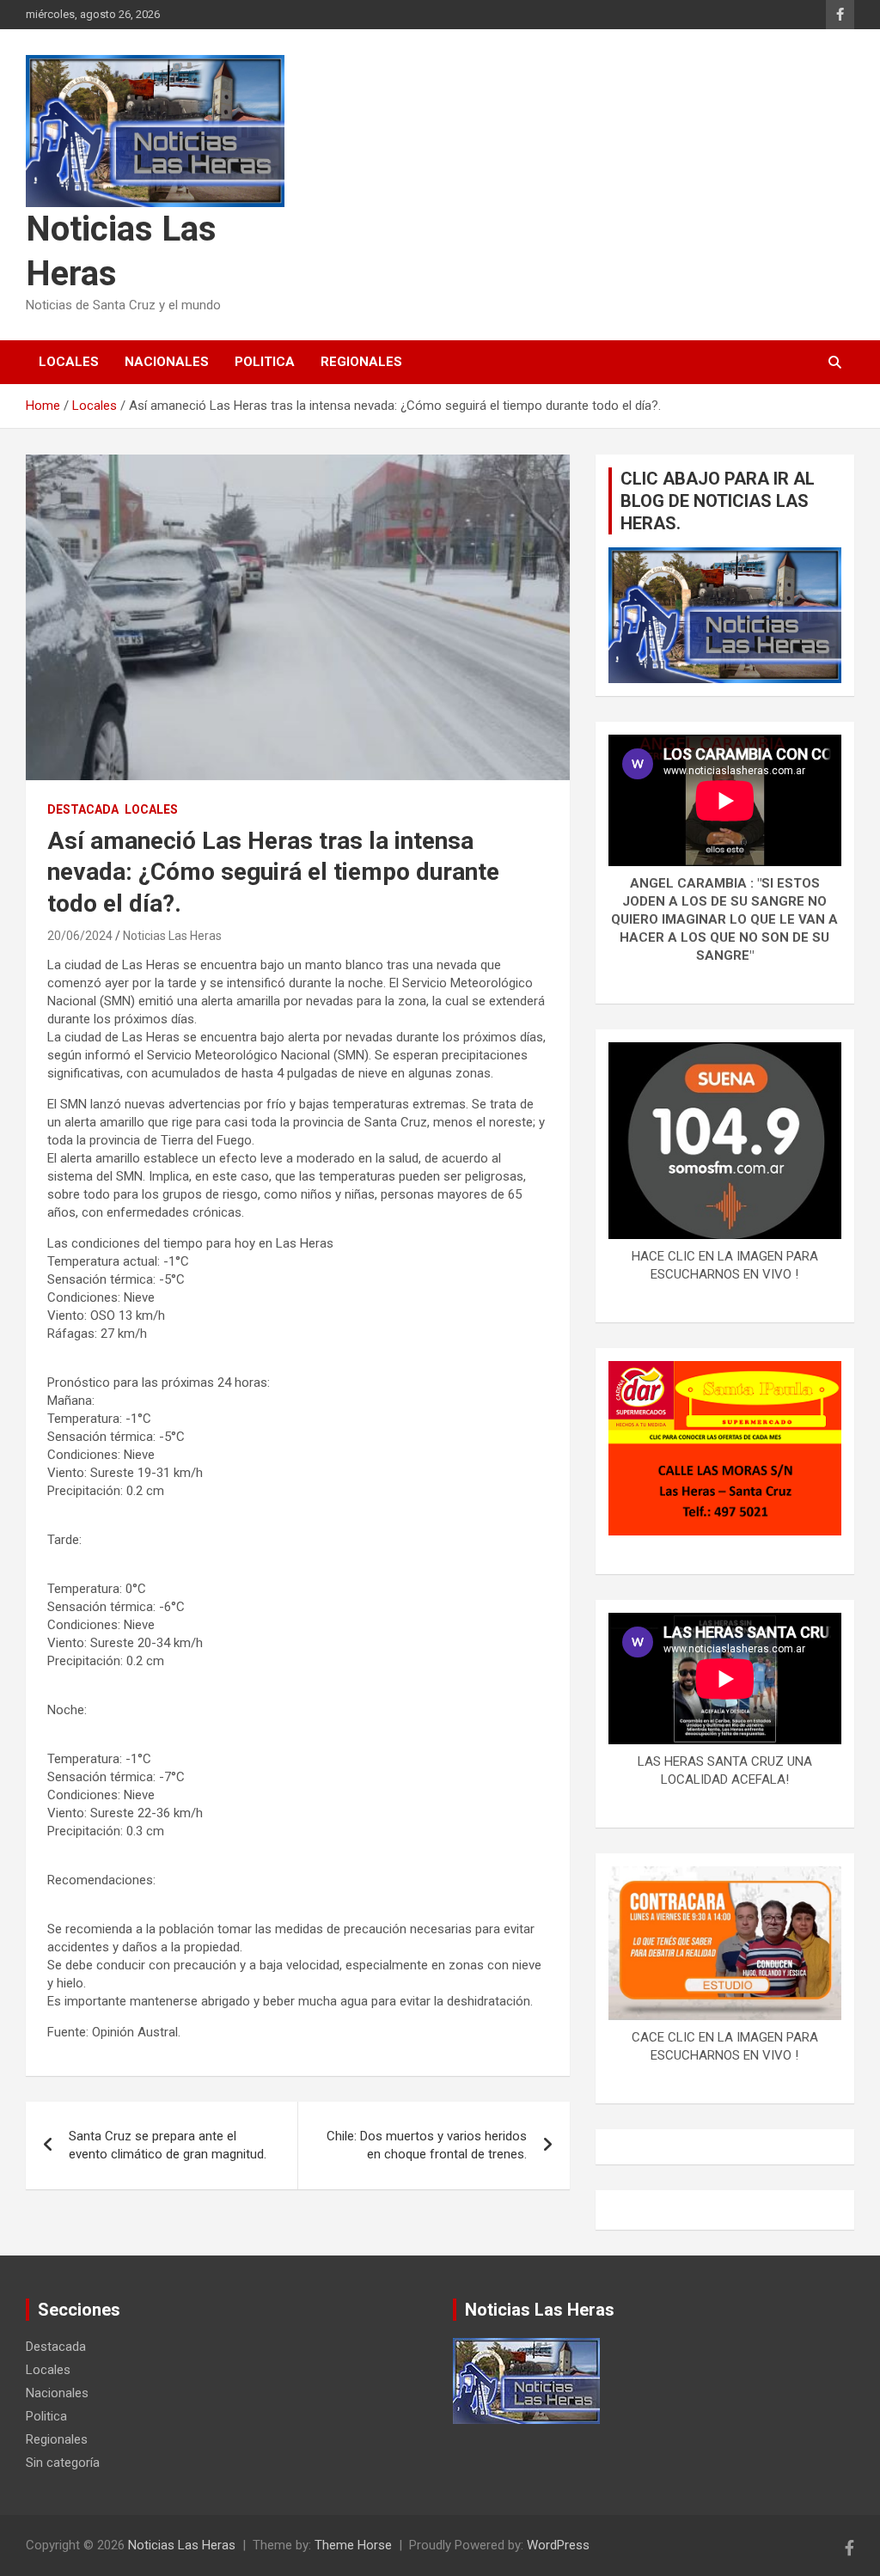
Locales (69, 362)
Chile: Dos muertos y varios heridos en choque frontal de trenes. (427, 2145)
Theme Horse (353, 2545)
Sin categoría (63, 2463)
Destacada (83, 809)
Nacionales (167, 362)
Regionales (361, 362)
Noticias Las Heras (172, 936)
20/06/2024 (80, 936)
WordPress (558, 2545)
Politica (265, 362)
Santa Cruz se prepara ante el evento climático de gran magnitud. (168, 2145)
